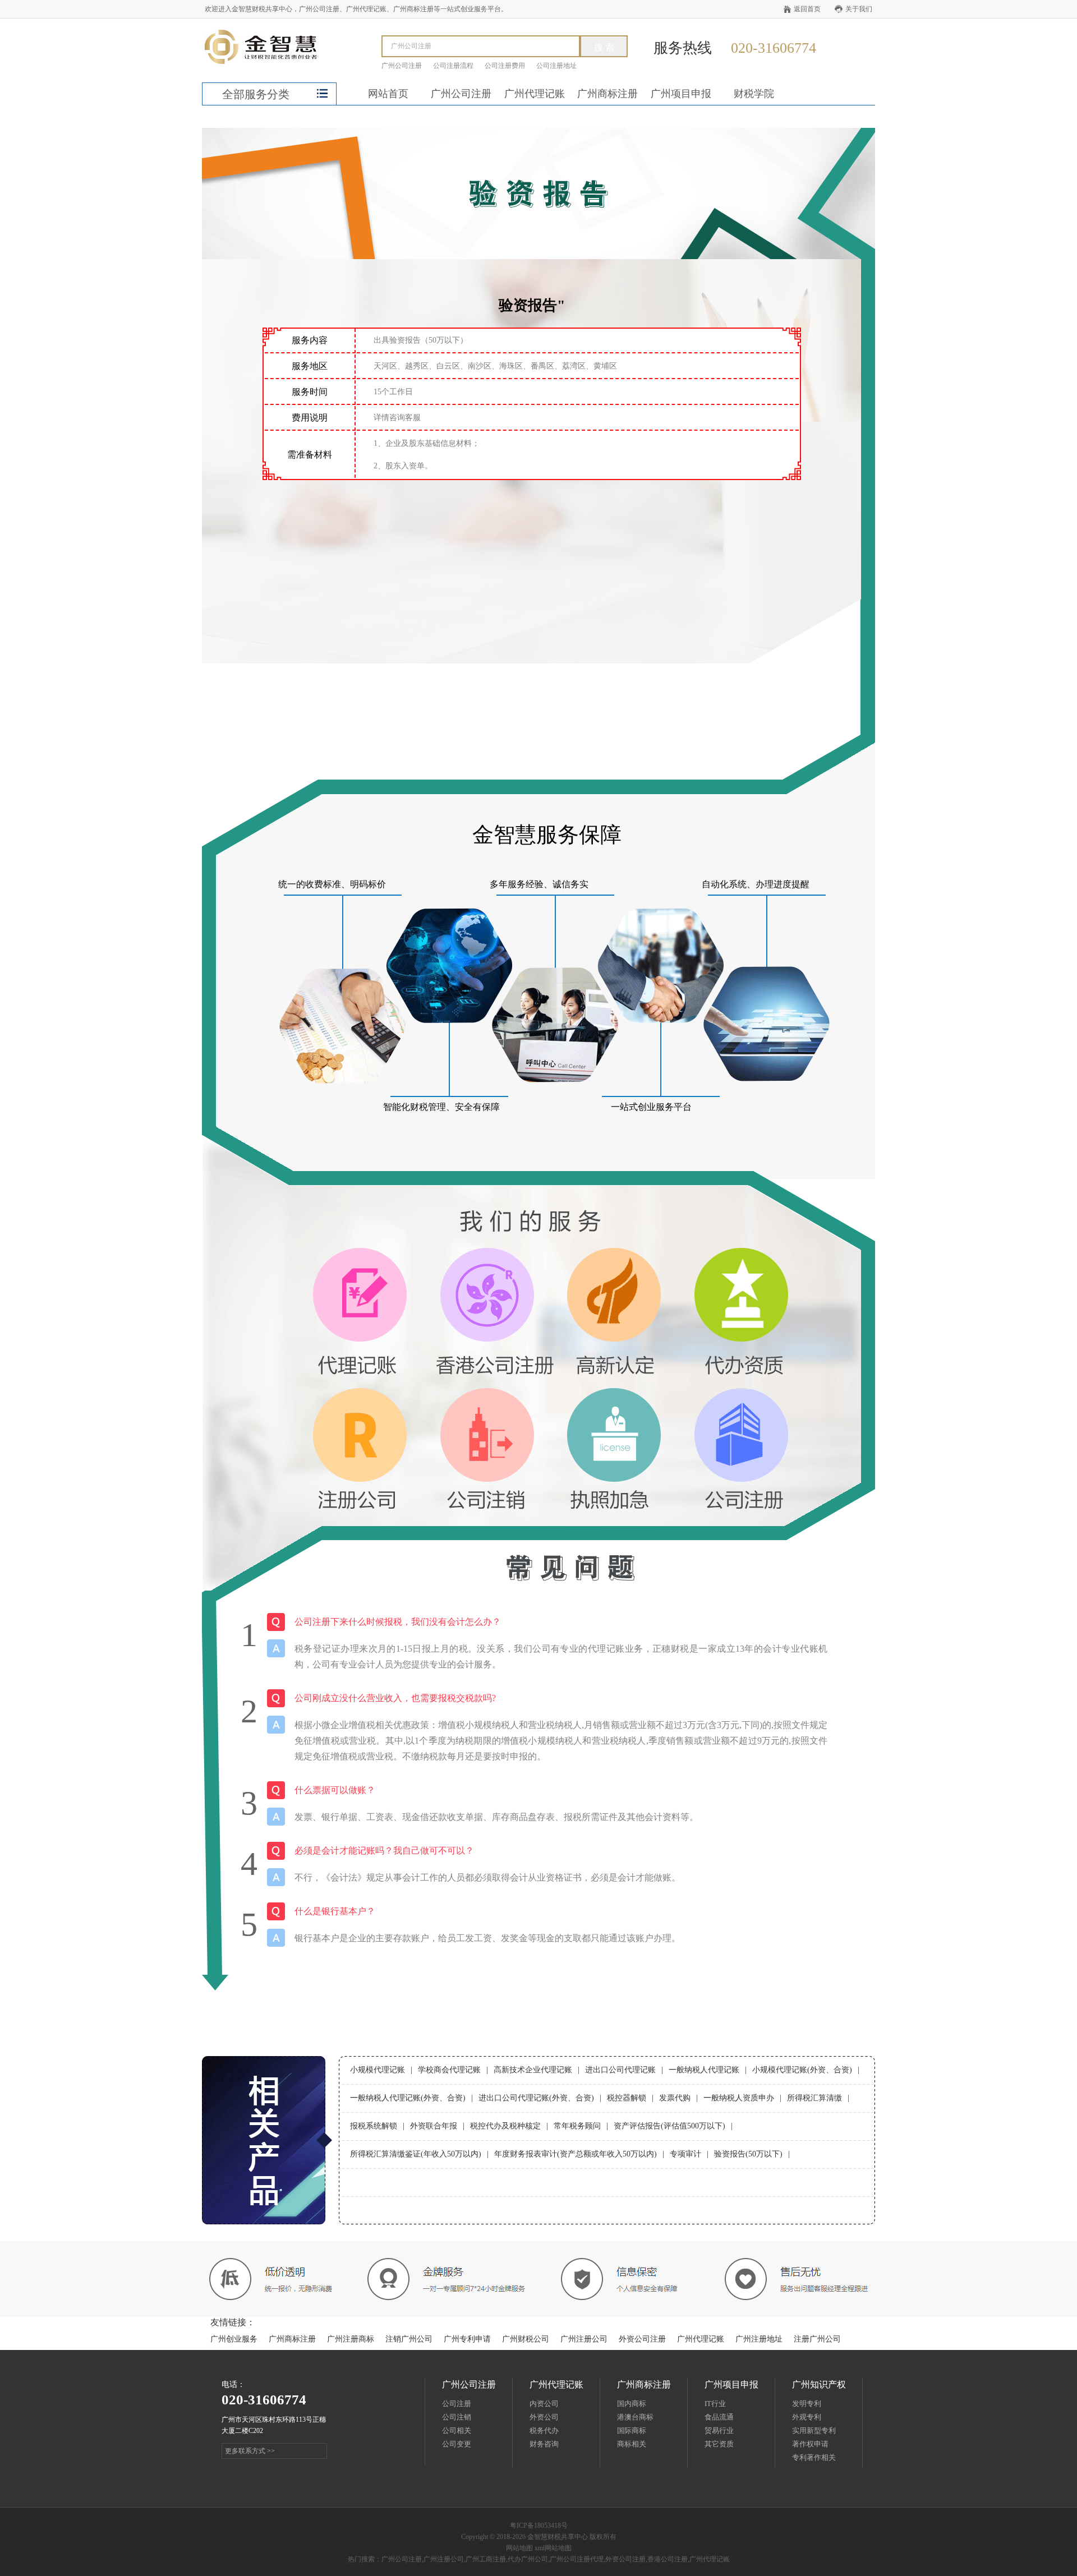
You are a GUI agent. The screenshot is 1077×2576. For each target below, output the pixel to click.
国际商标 (632, 2430)
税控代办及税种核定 (505, 2126)
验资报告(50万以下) (748, 2154)
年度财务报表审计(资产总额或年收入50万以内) (576, 2154)
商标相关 (632, 2444)
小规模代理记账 (378, 2070)
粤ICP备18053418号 (539, 2526)
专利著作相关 (814, 2457)
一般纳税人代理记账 (704, 2070)
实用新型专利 (814, 2430)
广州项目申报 (681, 94)
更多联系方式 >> (250, 2451)
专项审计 (685, 2154)
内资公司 (544, 2404)
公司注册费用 (505, 66)
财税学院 (754, 94)
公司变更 (457, 2444)
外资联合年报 (434, 2126)
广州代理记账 (535, 94)
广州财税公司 (526, 2339)
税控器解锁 (627, 2098)
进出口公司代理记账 (620, 2070)
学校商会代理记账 (449, 2070)
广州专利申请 (467, 2339)
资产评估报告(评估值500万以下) (669, 2126)
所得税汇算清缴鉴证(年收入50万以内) (416, 2154)
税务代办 (544, 2430)
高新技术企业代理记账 (533, 2070)
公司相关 (457, 2430)
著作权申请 (810, 2444)
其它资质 (719, 2444)
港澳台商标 (635, 2417)
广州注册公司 (584, 2339)
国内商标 (632, 2404)
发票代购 (675, 2098)
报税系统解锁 (374, 2126)
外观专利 (807, 2417)
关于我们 (859, 9)
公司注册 (457, 2404)
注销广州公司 (409, 2339)
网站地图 (519, 2548)
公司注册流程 (453, 66)
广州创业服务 (234, 2339)
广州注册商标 (351, 2339)
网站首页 (388, 94)
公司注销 (457, 2417)
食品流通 (719, 2417)
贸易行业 (719, 2430)
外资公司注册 (642, 2339)
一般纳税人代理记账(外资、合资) (408, 2098)
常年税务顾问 (577, 2126)
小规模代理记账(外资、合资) (802, 2070)
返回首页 (807, 9)
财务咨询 (544, 2444)
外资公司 (544, 2417)
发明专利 (807, 2404)
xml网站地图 (553, 2548)
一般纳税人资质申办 (739, 2098)
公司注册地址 (556, 66)
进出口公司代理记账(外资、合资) (536, 2098)
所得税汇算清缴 (814, 2098)
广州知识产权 (819, 2384)
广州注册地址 (759, 2339)
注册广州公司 (817, 2339)
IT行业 (715, 2404)
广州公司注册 (402, 66)
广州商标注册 (607, 94)
